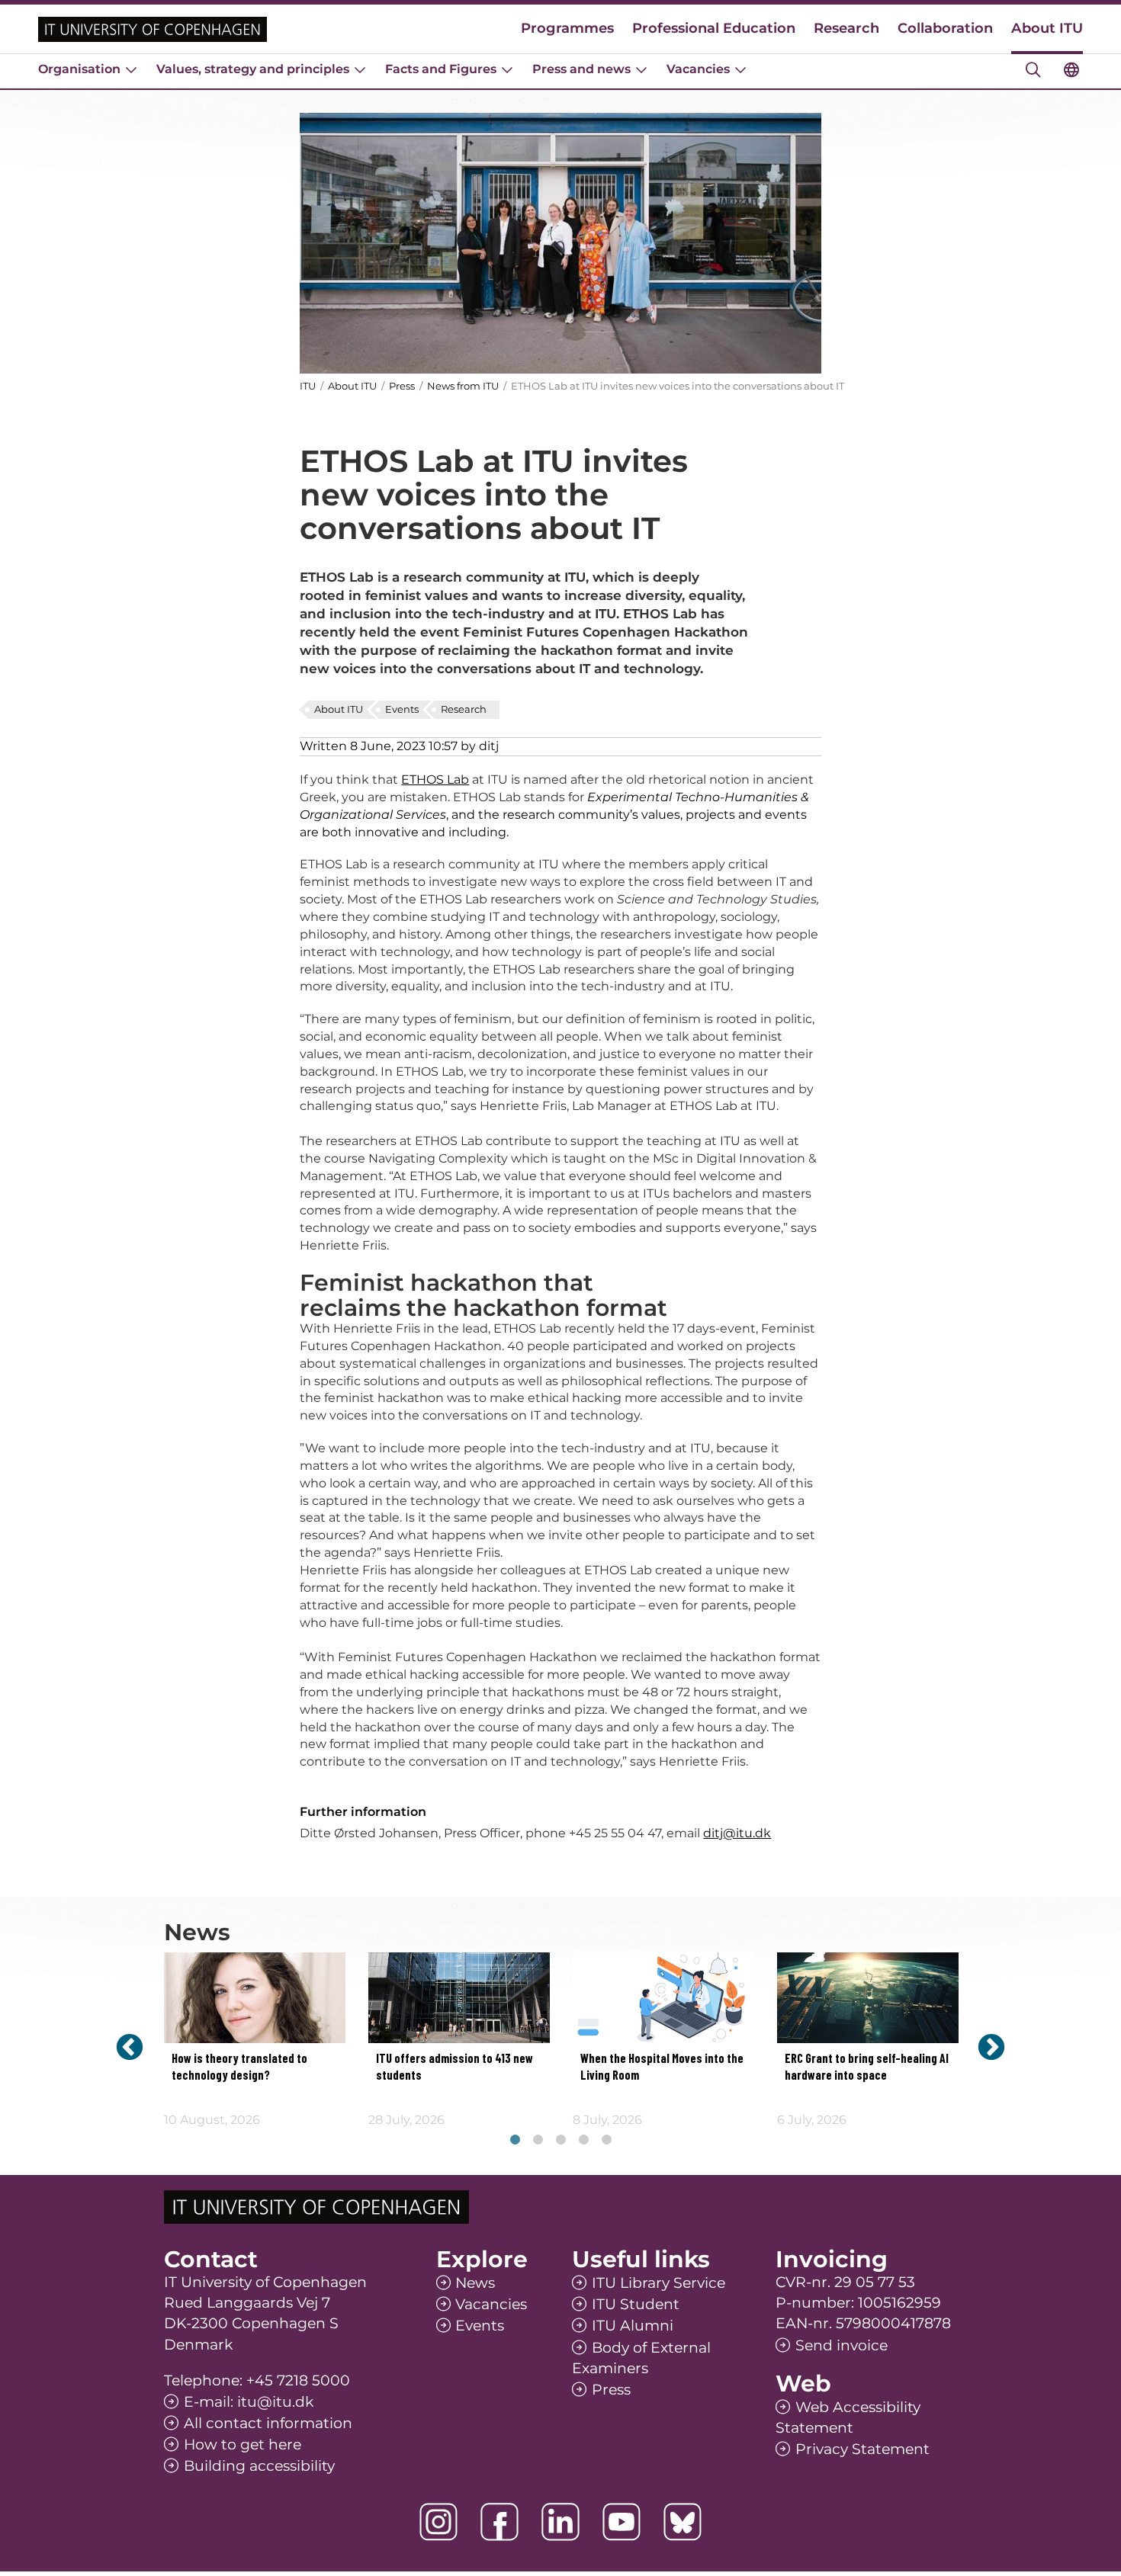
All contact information (268, 2423)
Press (403, 386)
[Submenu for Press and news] (641, 69)
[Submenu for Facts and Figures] (507, 69)
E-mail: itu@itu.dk (249, 2402)
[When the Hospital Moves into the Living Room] (663, 1998)
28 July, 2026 (406, 2120)
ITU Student (636, 2304)
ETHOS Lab (435, 780)
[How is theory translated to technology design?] (255, 1998)
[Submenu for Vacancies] (740, 69)
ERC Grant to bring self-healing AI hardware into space (867, 2068)
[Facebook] (499, 2522)
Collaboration (945, 28)
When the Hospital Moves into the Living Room (662, 2068)
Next (991, 2047)
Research (846, 28)
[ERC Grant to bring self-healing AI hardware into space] (868, 1998)
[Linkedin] (560, 2522)
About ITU (1047, 28)
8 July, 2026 (607, 2120)
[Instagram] (438, 2522)
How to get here (243, 2444)
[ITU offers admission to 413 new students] (459, 1998)
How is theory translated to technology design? (239, 2068)
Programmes (567, 28)
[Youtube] (622, 2522)
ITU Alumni (633, 2326)
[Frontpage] (153, 29)
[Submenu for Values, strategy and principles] (360, 69)
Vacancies (698, 69)
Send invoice (842, 2345)
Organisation (79, 69)
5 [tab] (606, 2140)
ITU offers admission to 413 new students (455, 2068)
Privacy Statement (862, 2449)
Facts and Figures (441, 69)
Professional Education (714, 28)
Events (402, 709)
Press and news (581, 69)
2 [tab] (538, 2140)
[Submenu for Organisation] (131, 69)
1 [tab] (515, 2140)
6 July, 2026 (812, 2120)
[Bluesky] (683, 2522)
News (475, 2283)
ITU (308, 386)
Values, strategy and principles (253, 69)
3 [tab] (560, 2140)
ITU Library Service (658, 2283)
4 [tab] (583, 2140)
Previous (130, 2047)
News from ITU (463, 386)
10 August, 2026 (212, 2120)
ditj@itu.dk (737, 1833)
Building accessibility (259, 2466)
